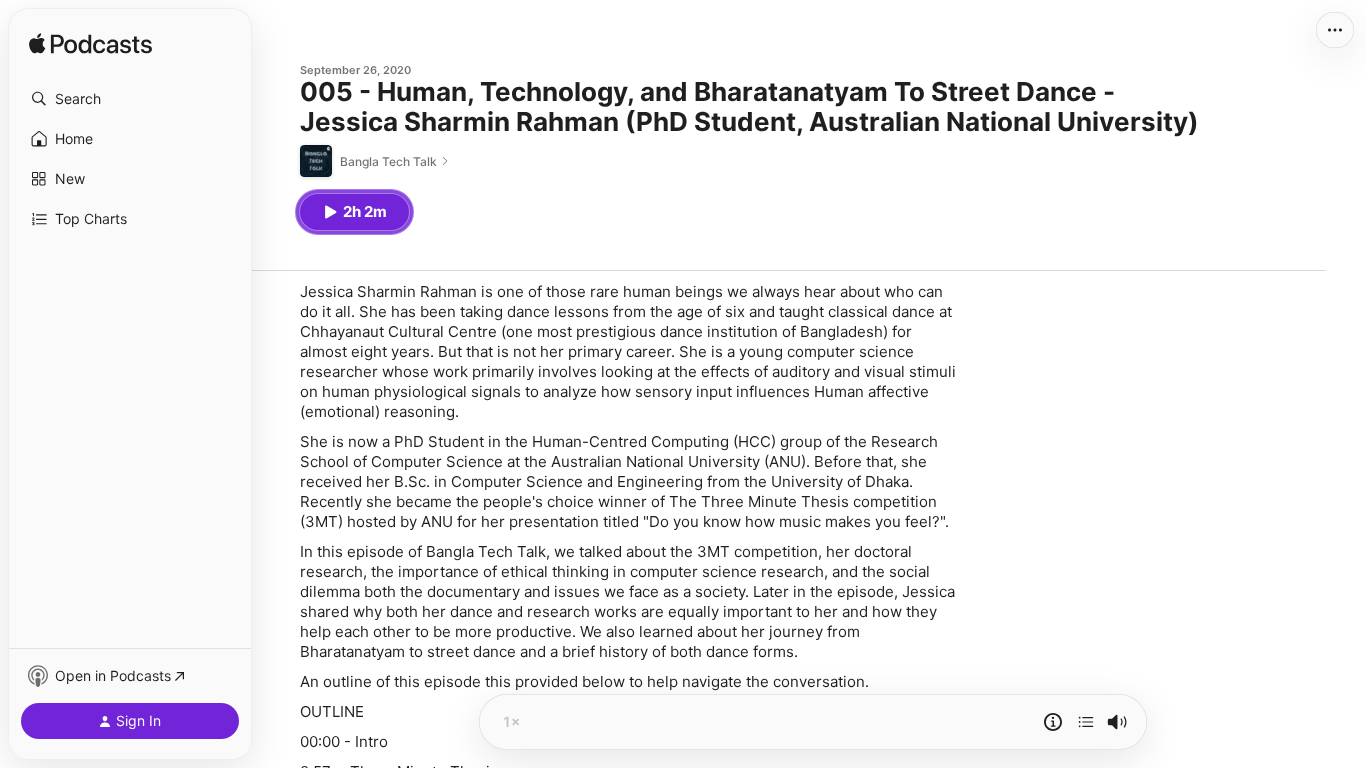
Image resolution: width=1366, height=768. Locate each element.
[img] (90, 45)
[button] (130, 99)
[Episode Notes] (1053, 722)
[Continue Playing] (1086, 722)
